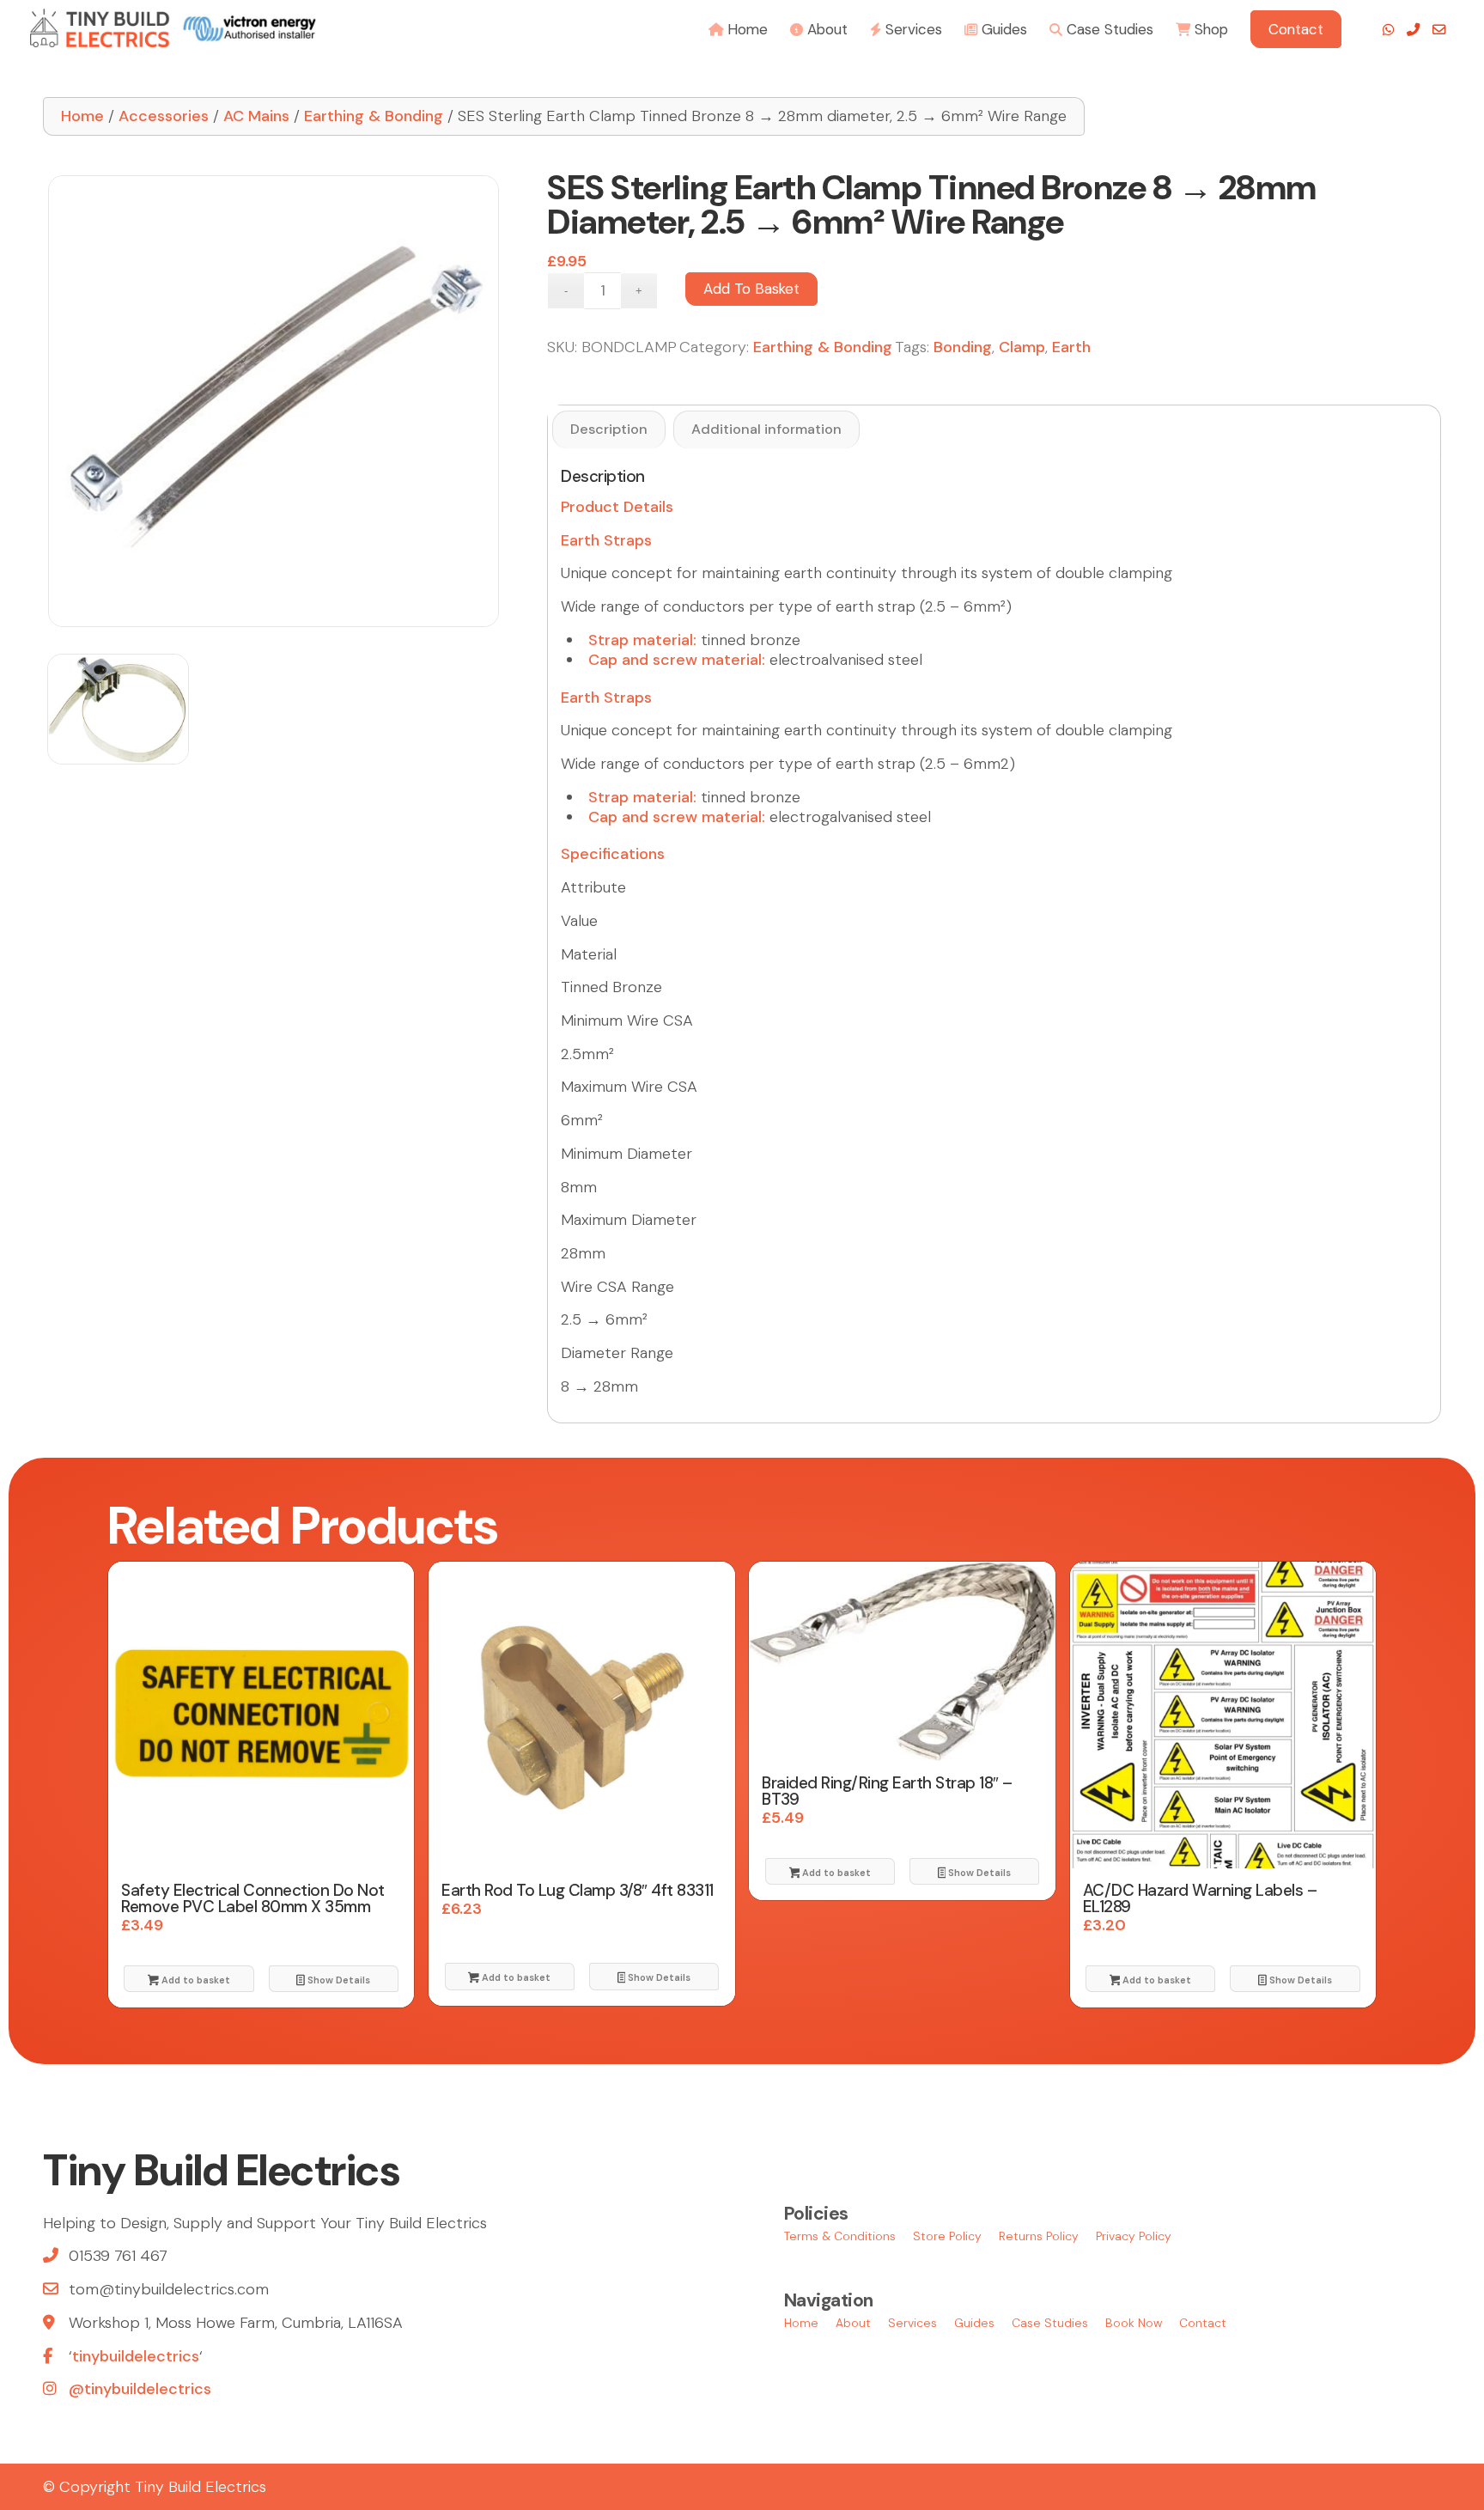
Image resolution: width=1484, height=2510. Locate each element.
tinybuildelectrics (136, 2356)
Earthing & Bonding (374, 116)
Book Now (1134, 2323)
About (853, 2323)
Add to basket (751, 289)
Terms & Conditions (840, 2236)
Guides (974, 2323)
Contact (1203, 2323)
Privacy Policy (1134, 2236)
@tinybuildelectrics (140, 2389)
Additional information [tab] (766, 429)
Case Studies (1050, 2323)
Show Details (338, 1980)
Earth (1071, 347)
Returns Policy (1039, 2236)
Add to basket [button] (195, 1980)
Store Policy (947, 2236)
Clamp (1022, 347)
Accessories (164, 116)
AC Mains (256, 116)
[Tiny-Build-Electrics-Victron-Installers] (173, 28)
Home (82, 116)
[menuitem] (738, 28)
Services (912, 2323)
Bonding (963, 347)
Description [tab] (609, 429)
